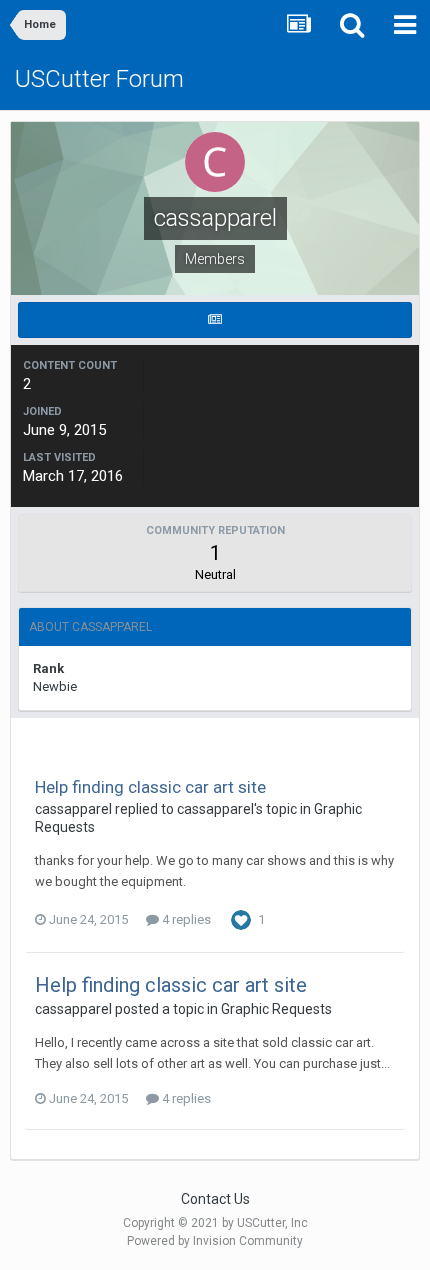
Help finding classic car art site (150, 787)
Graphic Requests (276, 1009)
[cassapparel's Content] (215, 320)
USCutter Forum (99, 79)
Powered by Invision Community (215, 1241)
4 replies (185, 919)
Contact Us (215, 1199)
